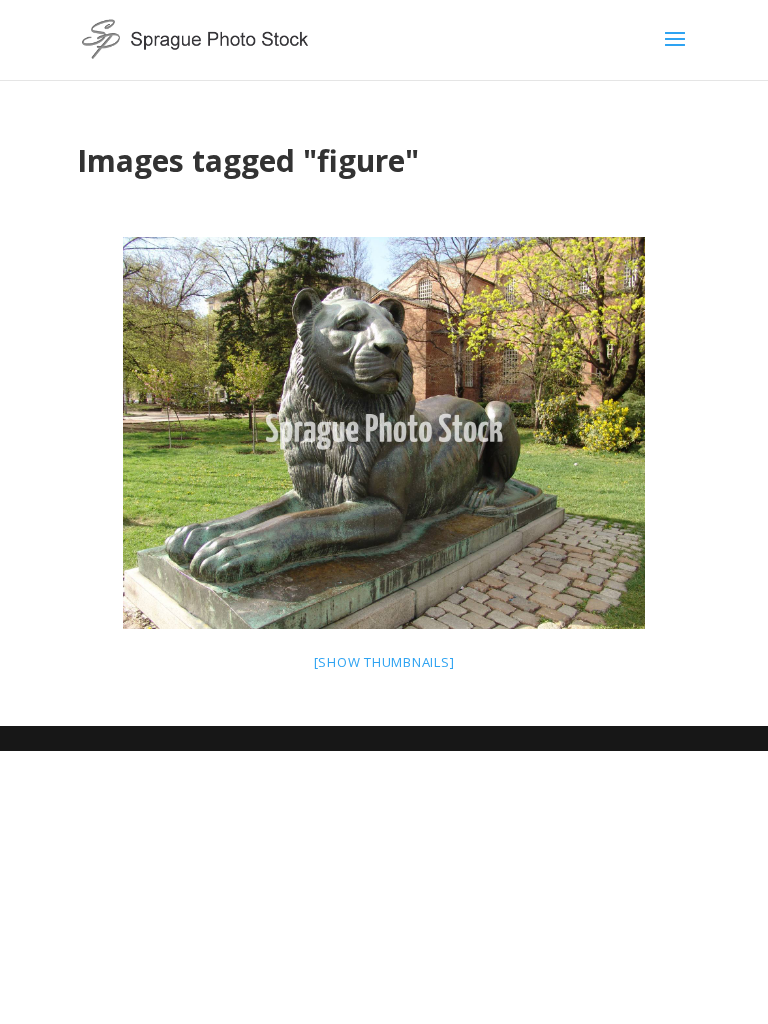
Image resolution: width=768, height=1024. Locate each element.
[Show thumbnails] (384, 662)
